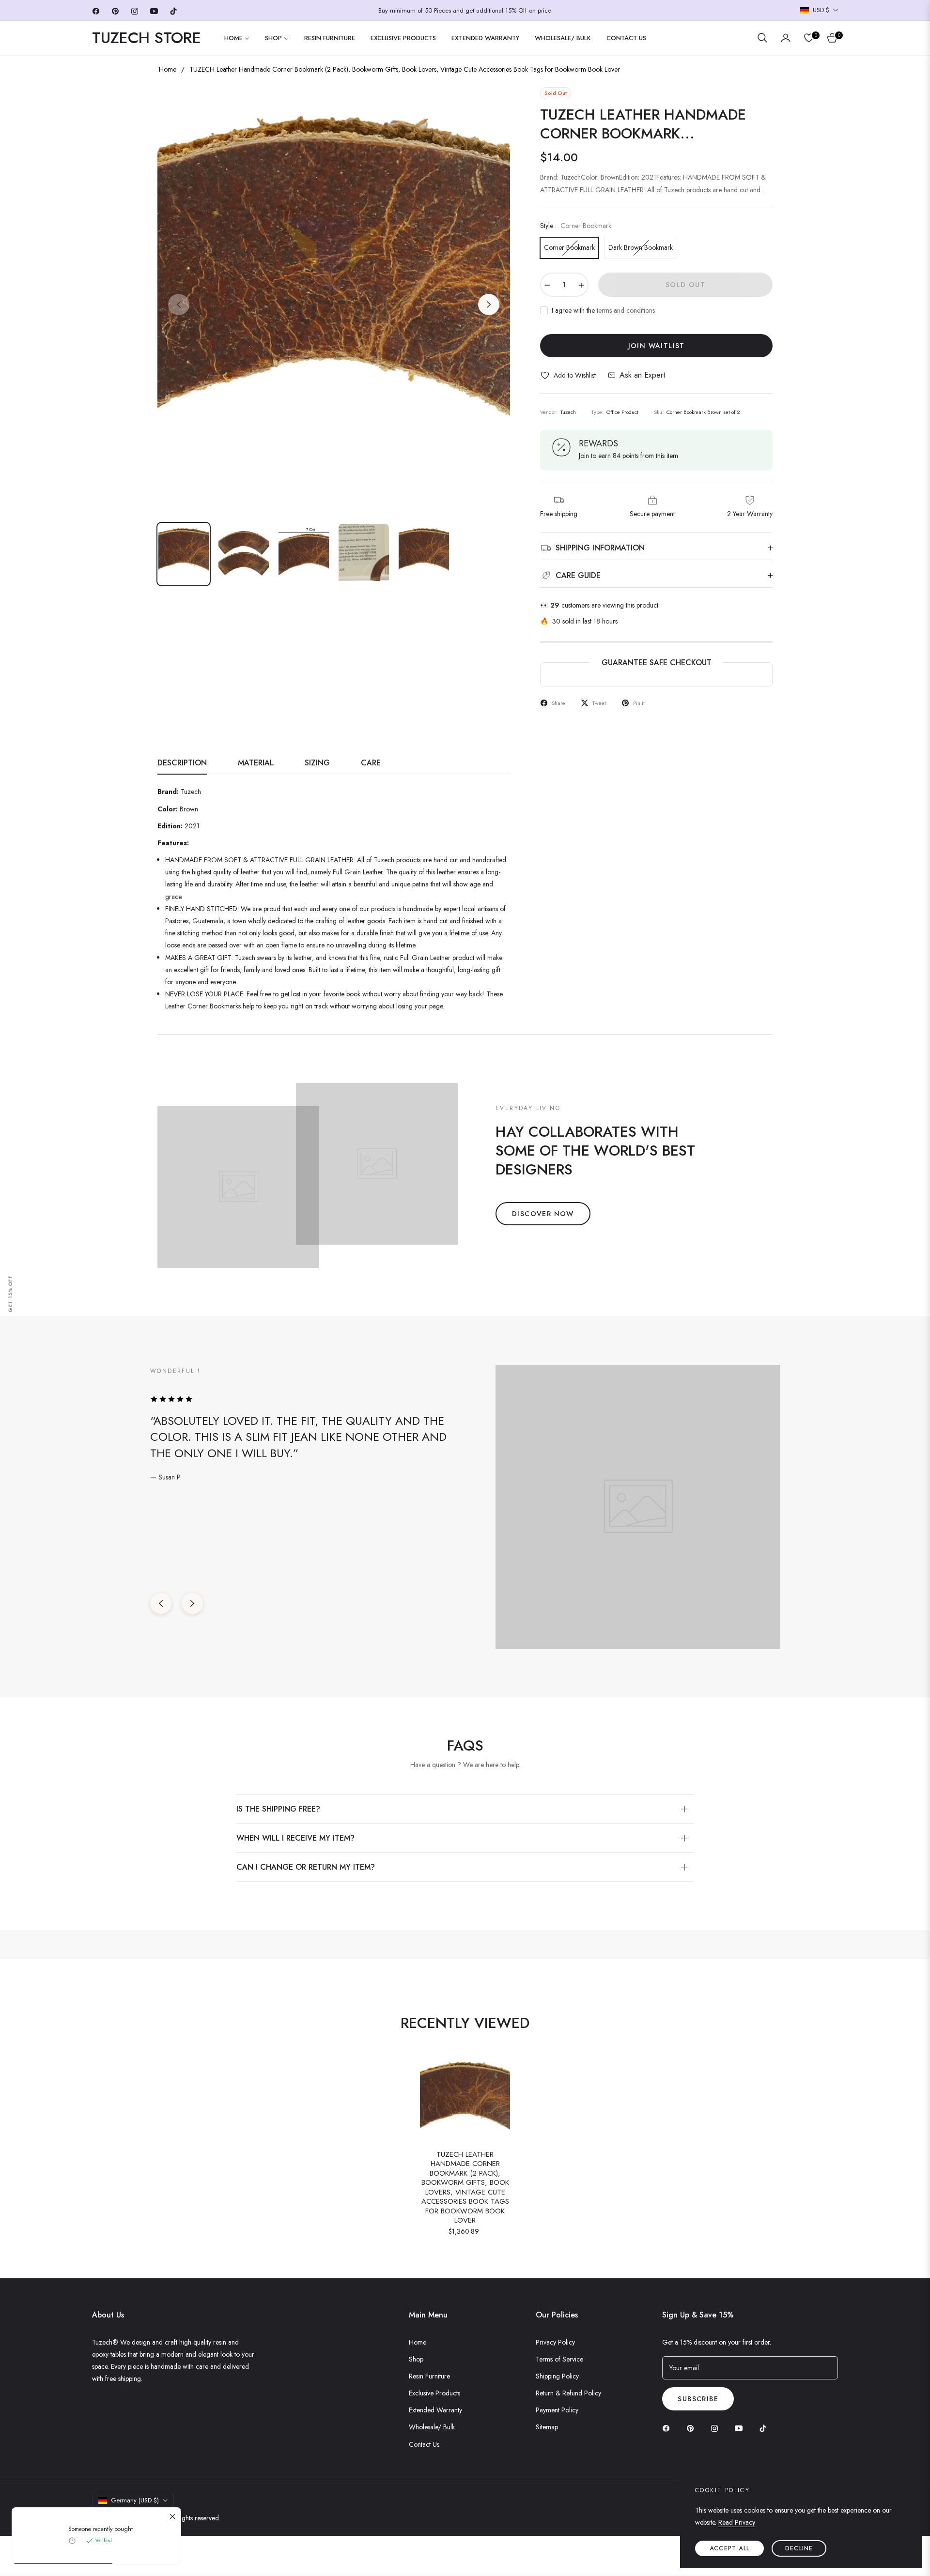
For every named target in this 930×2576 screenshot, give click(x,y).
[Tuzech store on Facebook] (668, 2428)
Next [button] (489, 305)
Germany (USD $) (135, 2500)
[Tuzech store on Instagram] (717, 2428)
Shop (416, 2359)
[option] (334, 299)
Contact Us (424, 2444)
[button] (762, 38)
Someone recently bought (101, 2529)
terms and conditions (626, 310)
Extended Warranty (435, 2410)
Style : (576, 226)
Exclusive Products (434, 2393)
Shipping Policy (557, 2376)
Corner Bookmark (569, 247)
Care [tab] (371, 763)
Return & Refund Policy (568, 2393)
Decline (799, 2548)
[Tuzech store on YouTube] (741, 2428)
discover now (543, 1214)
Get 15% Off (10, 1293)
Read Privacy (737, 2522)
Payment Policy (557, 2410)
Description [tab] (182, 763)
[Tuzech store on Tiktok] (765, 2428)
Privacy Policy (555, 2342)
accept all (729, 2548)
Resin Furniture (429, 2376)
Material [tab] (256, 763)
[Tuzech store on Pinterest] (693, 2428)
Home (168, 69)
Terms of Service (559, 2359)
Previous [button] (179, 305)
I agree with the (603, 310)
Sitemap (547, 2427)
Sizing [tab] (317, 763)
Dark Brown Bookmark (641, 247)
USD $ (821, 10)
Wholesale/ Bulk (432, 2427)
